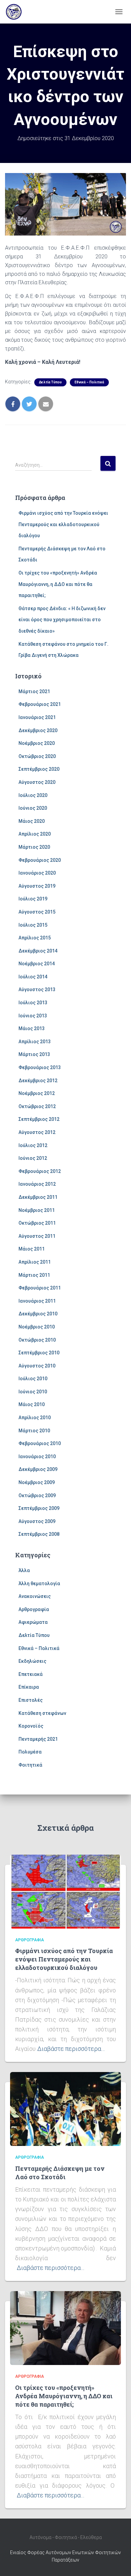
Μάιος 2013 (32, 1028)
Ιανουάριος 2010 (37, 1456)
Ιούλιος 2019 (33, 899)
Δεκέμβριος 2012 (38, 1081)
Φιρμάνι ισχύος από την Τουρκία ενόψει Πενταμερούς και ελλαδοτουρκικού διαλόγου (63, 524)
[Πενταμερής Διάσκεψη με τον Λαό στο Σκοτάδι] (65, 2109)
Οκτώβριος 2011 (37, 1223)
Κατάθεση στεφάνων (42, 1713)
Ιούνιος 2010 (33, 1392)
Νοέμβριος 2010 (37, 1327)
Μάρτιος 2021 (34, 691)
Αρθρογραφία (34, 1609)
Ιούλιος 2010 (33, 1379)
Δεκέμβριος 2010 (38, 1314)
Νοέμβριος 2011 (37, 1210)
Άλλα (24, 1570)
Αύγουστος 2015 (37, 912)
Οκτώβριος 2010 (37, 1340)
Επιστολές (31, 1700)
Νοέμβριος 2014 (37, 964)
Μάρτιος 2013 (34, 1054)
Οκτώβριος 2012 (37, 1106)
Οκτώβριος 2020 (37, 756)
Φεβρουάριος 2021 (40, 704)
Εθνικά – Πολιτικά (89, 382)
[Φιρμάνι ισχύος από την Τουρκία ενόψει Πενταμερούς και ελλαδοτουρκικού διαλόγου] (65, 1891)
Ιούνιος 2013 (33, 1016)
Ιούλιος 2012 (33, 1145)
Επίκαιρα (29, 1687)
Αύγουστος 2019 (37, 886)
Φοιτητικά (30, 1765)
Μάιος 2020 (32, 821)
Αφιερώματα (33, 1622)
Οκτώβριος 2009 (37, 1495)
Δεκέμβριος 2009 (38, 1469)
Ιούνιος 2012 (33, 1158)
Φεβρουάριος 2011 (40, 1288)
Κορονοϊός (31, 1726)
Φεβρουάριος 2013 (40, 1067)
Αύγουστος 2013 (37, 989)
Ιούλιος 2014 (33, 977)
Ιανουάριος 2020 (37, 873)
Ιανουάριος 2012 (37, 1184)
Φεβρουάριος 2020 (40, 860)
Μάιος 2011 (32, 1249)
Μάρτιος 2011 (34, 1275)
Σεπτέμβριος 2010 (39, 1353)
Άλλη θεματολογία (39, 1583)
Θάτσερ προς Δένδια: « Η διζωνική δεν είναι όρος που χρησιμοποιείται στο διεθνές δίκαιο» (62, 620)
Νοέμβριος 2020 (37, 743)
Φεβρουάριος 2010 (40, 1443)
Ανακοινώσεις (35, 1596)
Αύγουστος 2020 (37, 782)
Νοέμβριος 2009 (37, 1482)
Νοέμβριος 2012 (37, 1093)
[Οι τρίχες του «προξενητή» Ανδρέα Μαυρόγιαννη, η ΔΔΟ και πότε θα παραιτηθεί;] (65, 2328)
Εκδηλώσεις (32, 1661)
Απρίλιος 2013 (35, 1042)
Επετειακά (31, 1674)
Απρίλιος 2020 (35, 834)
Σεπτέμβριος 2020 (39, 769)
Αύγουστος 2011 (37, 1236)
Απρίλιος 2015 (35, 938)
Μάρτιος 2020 (34, 847)
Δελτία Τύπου (50, 382)
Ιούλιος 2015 (33, 925)
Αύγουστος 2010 (37, 1366)
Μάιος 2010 (32, 1404)
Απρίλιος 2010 (35, 1418)
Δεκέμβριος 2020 (38, 730)
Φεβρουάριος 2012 (40, 1171)
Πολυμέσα (30, 1752)
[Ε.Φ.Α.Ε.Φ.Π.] (16, 12)
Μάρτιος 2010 (34, 1431)
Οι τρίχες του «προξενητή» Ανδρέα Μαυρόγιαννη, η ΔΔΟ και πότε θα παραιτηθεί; (58, 584)
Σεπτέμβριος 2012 (39, 1119)
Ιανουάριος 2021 (37, 717)
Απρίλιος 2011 (35, 1262)
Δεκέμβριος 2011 (38, 1197)
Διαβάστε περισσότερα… (71, 2049)
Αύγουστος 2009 (37, 1521)
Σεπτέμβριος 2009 (39, 1508)
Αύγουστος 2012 (37, 1132)
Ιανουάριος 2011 (37, 1301)
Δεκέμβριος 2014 (38, 951)
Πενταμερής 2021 (38, 1739)
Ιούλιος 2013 (33, 1003)
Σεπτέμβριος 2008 (39, 1534)
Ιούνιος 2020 (33, 808)
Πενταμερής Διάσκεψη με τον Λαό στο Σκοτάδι (60, 2173)
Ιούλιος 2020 (33, 795)
